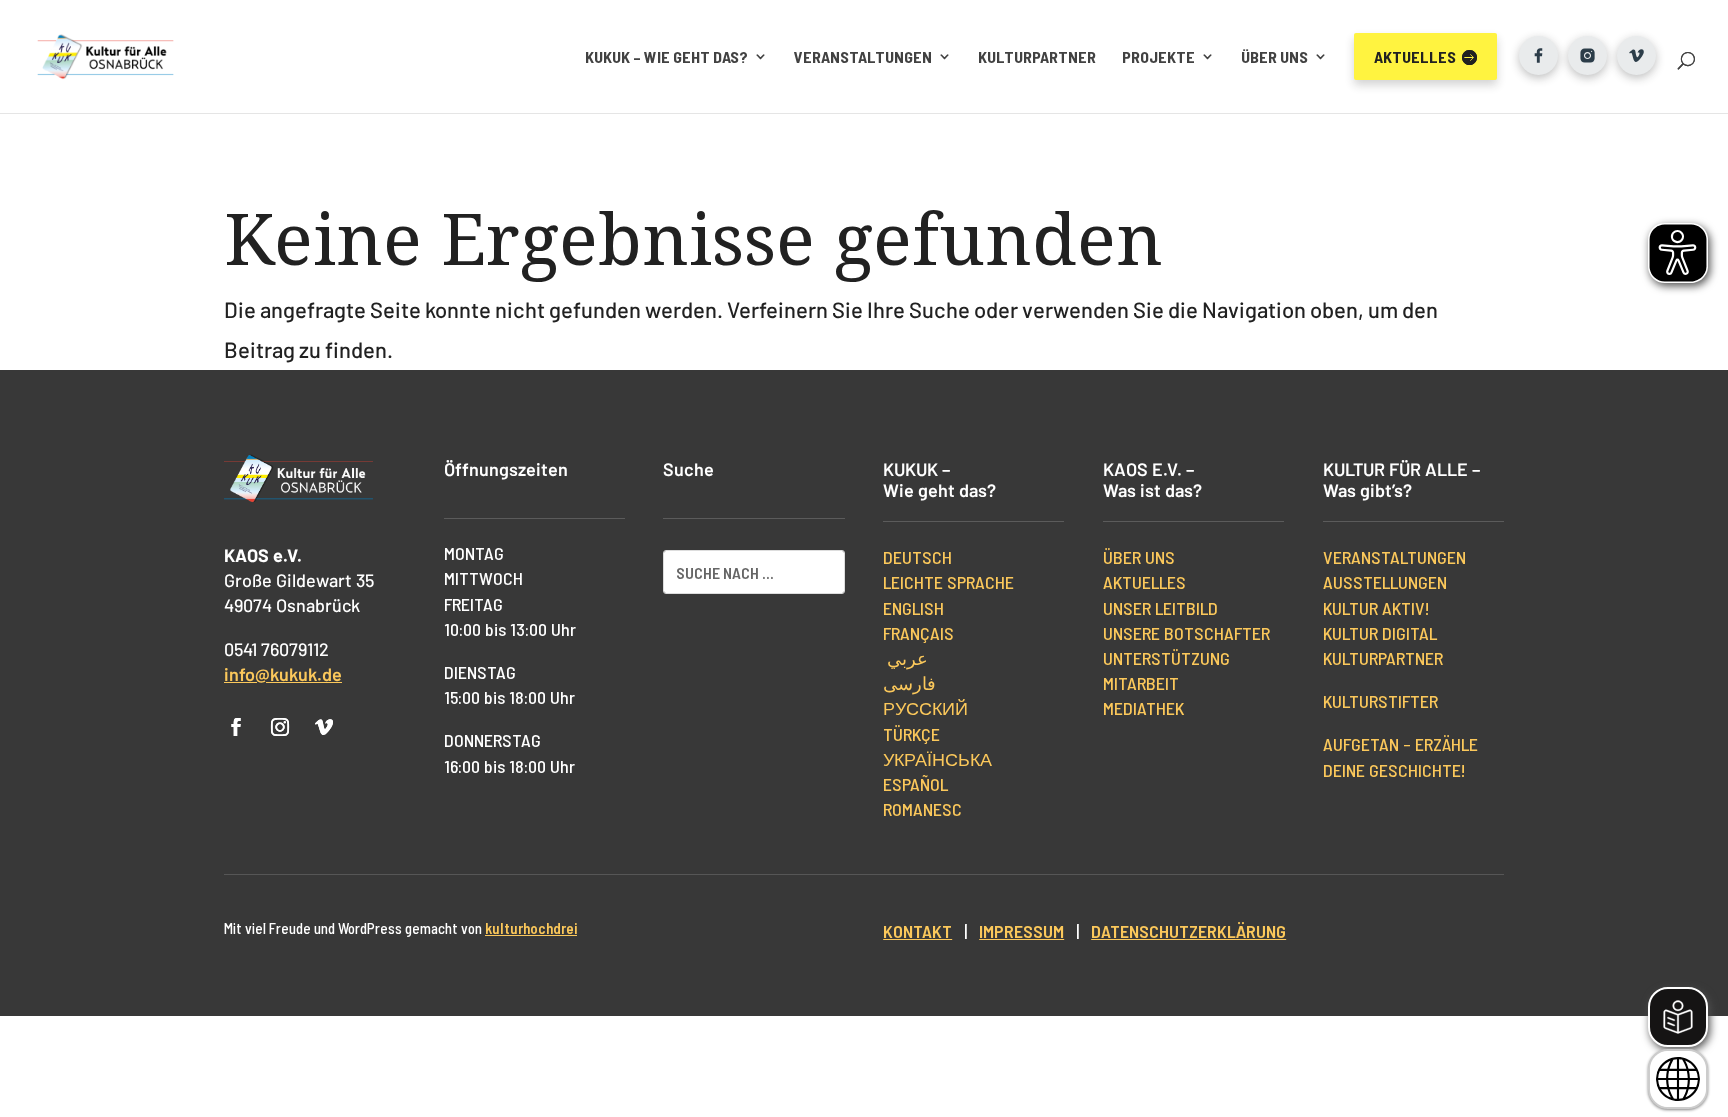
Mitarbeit (1141, 683)
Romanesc (922, 809)
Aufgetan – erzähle (1400, 744)
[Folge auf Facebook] (236, 727)
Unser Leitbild (1160, 608)
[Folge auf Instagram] (280, 727)
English (913, 608)
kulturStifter (1380, 701)
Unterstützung (1166, 658)
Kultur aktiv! (1376, 608)
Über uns (1274, 56)
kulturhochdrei (531, 928)
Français (918, 633)
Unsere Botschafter (1186, 633)
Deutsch (917, 557)
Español (915, 784)
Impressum (1021, 931)
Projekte (1158, 56)
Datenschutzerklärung (1188, 931)
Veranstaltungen (863, 56)
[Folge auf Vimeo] (324, 727)
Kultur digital (1380, 633)
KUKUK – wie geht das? (666, 56)
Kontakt (917, 931)
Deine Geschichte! (1394, 770)
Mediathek (1143, 708)
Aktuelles (1144, 582)
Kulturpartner (1037, 56)
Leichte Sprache (948, 582)
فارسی (909, 683)
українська (937, 759)
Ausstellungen (1385, 582)
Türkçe (911, 734)
